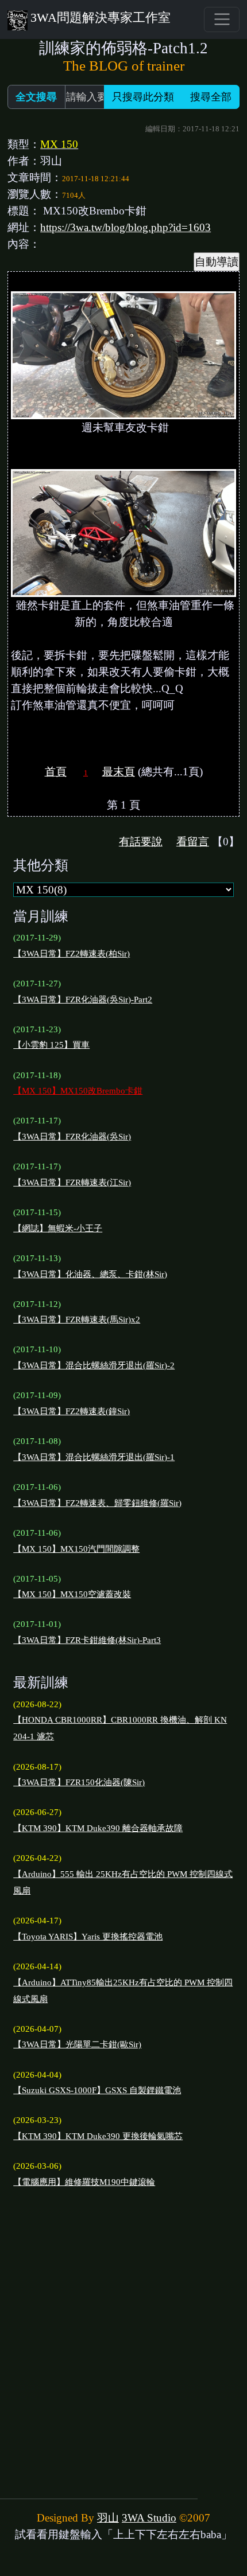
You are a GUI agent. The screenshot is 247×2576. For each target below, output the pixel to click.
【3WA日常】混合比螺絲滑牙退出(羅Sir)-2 (94, 1365)
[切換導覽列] (221, 19)
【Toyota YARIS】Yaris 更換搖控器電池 (88, 1937)
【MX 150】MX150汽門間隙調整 (76, 1549)
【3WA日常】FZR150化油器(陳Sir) (79, 1782)
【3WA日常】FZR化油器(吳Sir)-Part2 (83, 1000)
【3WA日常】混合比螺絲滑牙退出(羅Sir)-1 (94, 1457)
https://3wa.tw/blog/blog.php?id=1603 (126, 227)
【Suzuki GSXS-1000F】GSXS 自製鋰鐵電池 (97, 2090)
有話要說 (141, 842)
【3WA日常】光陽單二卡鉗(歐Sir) (77, 2044)
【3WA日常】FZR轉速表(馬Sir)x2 (77, 1320)
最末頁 (119, 772)
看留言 (193, 842)
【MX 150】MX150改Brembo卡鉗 (78, 1091)
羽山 (108, 2518)
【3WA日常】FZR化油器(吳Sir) (72, 1137)
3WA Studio (149, 2518)
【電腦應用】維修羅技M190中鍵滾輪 (84, 2182)
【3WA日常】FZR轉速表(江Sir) (72, 1182)
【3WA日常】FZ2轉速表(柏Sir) (72, 954)
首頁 (56, 772)
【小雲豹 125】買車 (51, 1045)
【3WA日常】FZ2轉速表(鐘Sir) (72, 1411)
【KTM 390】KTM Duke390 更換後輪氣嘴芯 (98, 2136)
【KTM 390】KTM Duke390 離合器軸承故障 (98, 1828)
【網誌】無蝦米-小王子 (58, 1228)
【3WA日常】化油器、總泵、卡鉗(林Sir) (90, 1274)
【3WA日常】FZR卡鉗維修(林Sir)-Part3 (87, 1640)
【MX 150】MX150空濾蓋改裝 (72, 1594)
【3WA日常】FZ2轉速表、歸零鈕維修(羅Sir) (97, 1503)
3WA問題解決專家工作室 (100, 17)
